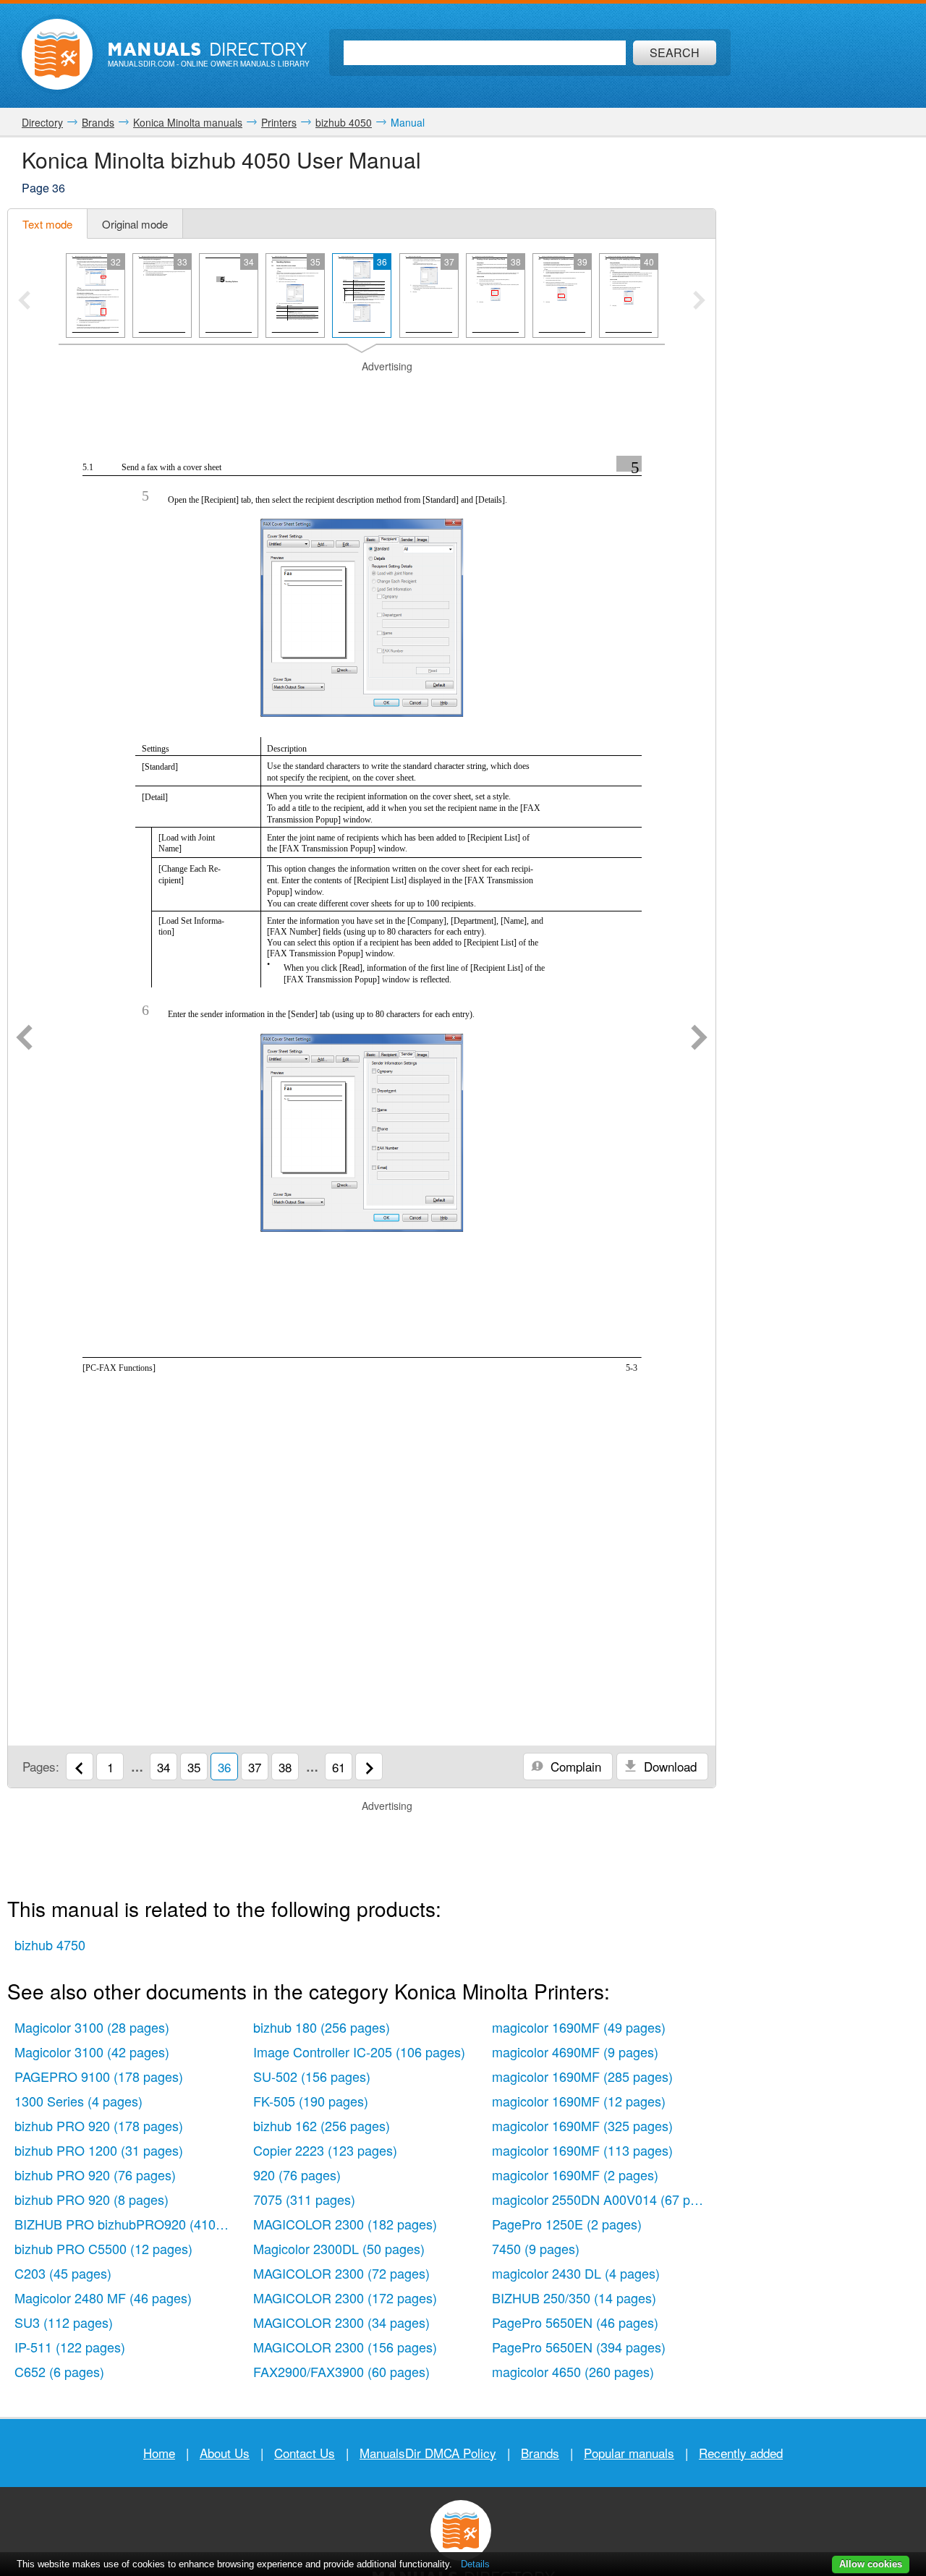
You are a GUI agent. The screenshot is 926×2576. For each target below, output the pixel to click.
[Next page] (699, 1039)
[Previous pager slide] (24, 302)
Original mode (135, 224)
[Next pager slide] (699, 302)
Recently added (741, 2453)
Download (668, 1766)
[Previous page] (24, 1039)
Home (159, 2453)
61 (339, 1767)
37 (255, 1767)
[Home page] (57, 54)
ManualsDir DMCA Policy (428, 2453)
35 (194, 1767)
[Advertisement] (362, 392)
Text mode (47, 224)
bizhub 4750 (50, 1944)
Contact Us (305, 2453)
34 (163, 1767)
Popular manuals (629, 2453)
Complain (574, 1766)
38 (285, 1767)
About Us (225, 2453)
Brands (540, 2453)
